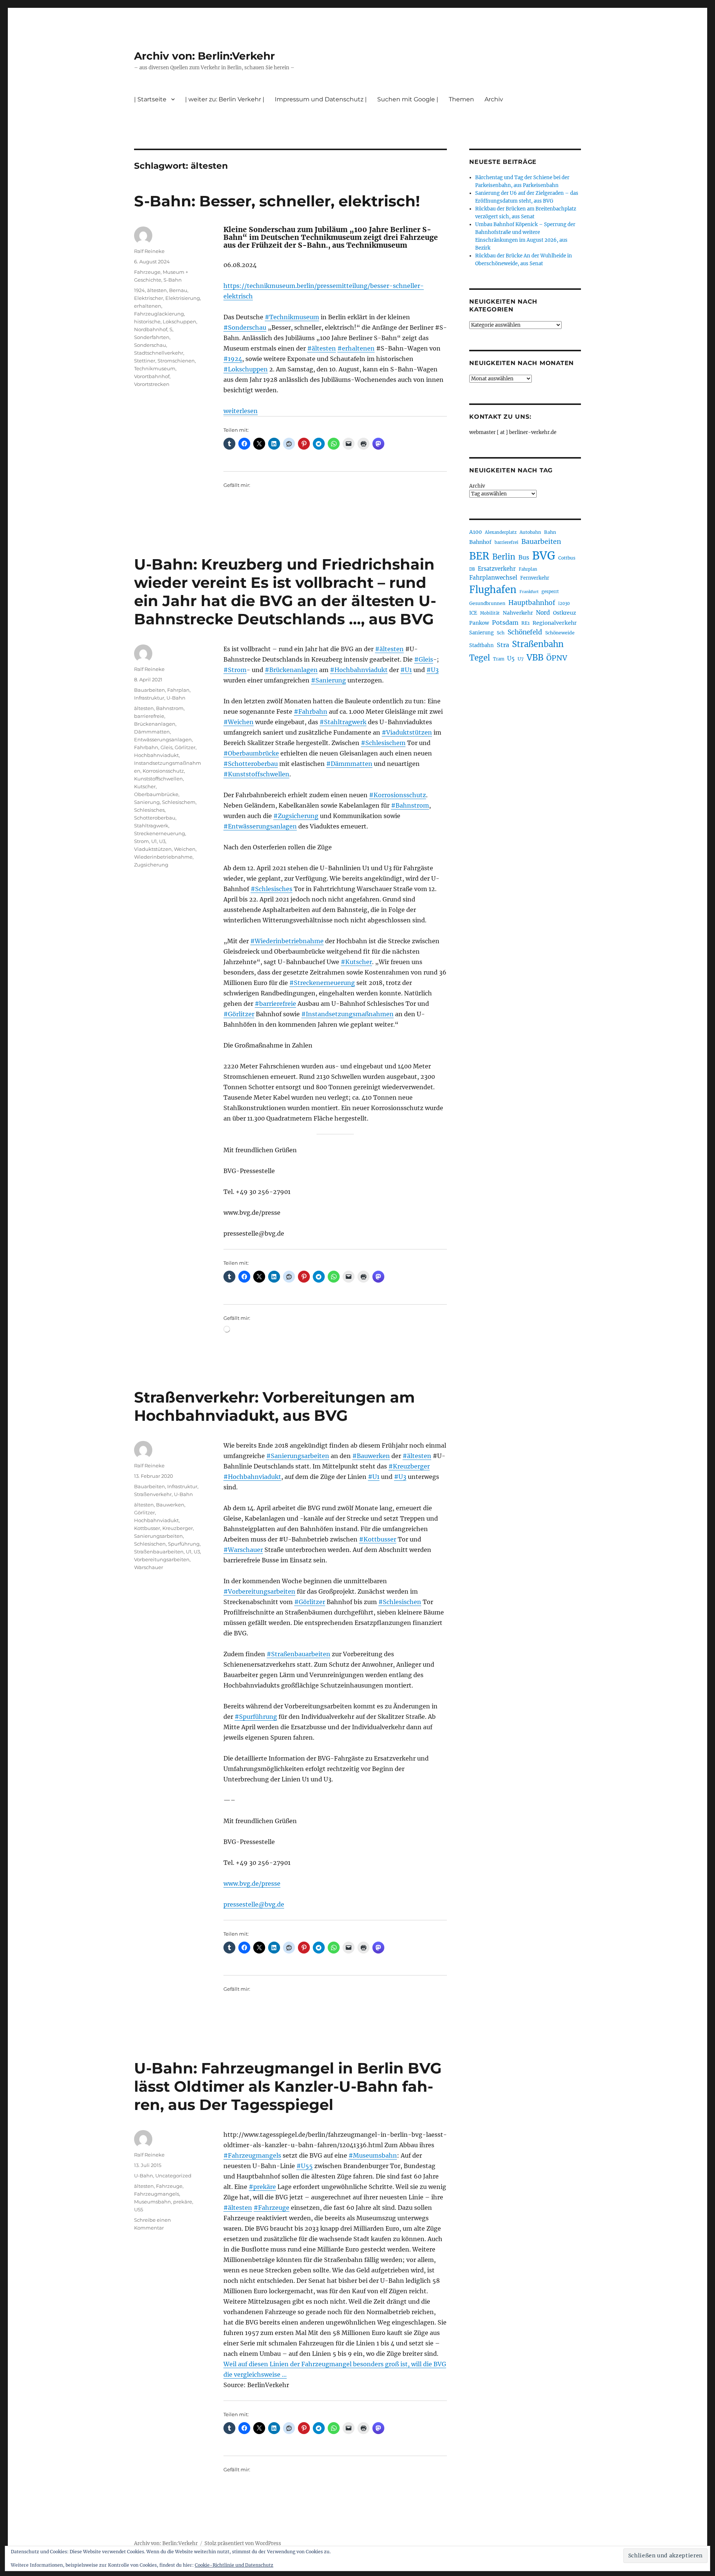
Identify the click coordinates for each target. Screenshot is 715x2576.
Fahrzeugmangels (157, 2194)
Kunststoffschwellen (158, 779)
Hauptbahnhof (532, 603)
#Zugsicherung (296, 816)
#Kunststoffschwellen (256, 774)
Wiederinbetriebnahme (163, 857)
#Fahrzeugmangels (252, 2155)
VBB (535, 658)
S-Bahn (173, 280)
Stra (503, 645)
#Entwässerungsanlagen (260, 826)
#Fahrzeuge (271, 2208)
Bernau (178, 290)
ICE (473, 613)
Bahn (550, 532)
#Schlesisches (271, 889)
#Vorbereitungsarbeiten (259, 1591)
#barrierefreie (275, 1004)
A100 (476, 532)
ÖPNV (557, 658)
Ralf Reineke (149, 251)
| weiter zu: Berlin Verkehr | (225, 99)
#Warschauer (243, 1550)
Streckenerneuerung (160, 833)
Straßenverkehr (153, 1494)
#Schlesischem (383, 743)
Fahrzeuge (147, 272)
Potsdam (505, 622)
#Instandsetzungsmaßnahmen (347, 1014)
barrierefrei (506, 542)
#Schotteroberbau (251, 764)
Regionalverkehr (555, 623)
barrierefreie (149, 716)
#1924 (233, 359)
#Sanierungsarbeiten (298, 1456)
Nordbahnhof (151, 329)
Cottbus (567, 558)
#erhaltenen (356, 348)
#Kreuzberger (409, 1466)
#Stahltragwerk (343, 722)
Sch (501, 633)
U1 (154, 841)
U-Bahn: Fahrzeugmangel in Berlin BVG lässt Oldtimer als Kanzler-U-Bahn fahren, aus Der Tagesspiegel (288, 2086)
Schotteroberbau (155, 818)
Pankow (479, 623)
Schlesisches (149, 810)
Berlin (504, 557)
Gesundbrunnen (487, 603)
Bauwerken (170, 1505)
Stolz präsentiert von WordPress (243, 2543)
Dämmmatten (152, 732)
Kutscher (145, 786)
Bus (524, 557)
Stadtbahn (482, 645)
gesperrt (550, 592)
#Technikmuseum (292, 317)
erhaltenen (148, 306)
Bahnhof (480, 542)
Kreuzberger (178, 1528)
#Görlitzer (239, 1014)
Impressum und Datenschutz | (321, 99)
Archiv (477, 486)
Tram (499, 659)
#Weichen (239, 722)
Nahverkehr (518, 613)
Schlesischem (179, 802)
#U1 (406, 670)
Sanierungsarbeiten (158, 1536)
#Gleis (424, 659)
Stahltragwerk (151, 826)
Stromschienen (176, 361)
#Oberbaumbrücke (251, 753)
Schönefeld (525, 632)
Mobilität (490, 613)
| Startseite (150, 99)
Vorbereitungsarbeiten (162, 1559)
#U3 (433, 670)
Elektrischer (149, 298)
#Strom (235, 670)
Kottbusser (147, 1528)
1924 (139, 290)
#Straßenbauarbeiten (298, 1654)
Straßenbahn (538, 644)
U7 (521, 659)
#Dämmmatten (349, 764)
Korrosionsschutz (163, 771)
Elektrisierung (183, 298)
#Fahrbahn (311, 712)
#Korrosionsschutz (398, 795)
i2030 (564, 603)
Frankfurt (529, 592)
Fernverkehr (535, 578)
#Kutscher (356, 962)
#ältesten (322, 348)
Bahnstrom (170, 708)
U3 (162, 841)
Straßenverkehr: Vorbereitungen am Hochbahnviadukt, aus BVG (274, 1406)
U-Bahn (176, 698)
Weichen (185, 849)
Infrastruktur (149, 698)
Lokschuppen (179, 321)
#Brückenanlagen (291, 670)
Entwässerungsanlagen (163, 739)
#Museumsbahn (373, 2155)
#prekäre (262, 2187)
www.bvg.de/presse (252, 1883)
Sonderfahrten (152, 337)
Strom (142, 841)
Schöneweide (560, 633)
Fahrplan (178, 690)
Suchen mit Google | (408, 99)
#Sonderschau (245, 327)
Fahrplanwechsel (493, 578)
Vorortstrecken (152, 384)
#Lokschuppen (246, 369)
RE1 (525, 623)
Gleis (166, 747)
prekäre (183, 2202)
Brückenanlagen (155, 724)
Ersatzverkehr (497, 569)
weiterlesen (241, 411)
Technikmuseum (155, 368)
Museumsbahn (152, 2202)
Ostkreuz (565, 613)
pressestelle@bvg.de (254, 1904)
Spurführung (184, 1544)
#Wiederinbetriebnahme (287, 941)
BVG (544, 556)
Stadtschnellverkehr (159, 353)
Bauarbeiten (150, 690)
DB (472, 569)
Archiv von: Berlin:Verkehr (204, 56)
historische (147, 321)
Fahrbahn (146, 747)
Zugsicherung (151, 865)
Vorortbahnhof (152, 376)
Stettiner (145, 361)
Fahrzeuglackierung (159, 314)
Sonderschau (150, 345)
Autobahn (530, 532)
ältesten (157, 290)
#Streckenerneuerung (322, 983)
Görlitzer (185, 747)
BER (479, 556)
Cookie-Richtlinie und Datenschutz (234, 2565)
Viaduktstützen (153, 849)
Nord (543, 613)
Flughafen (493, 590)
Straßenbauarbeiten (159, 1552)
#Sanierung (328, 680)
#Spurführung (256, 1717)
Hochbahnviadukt (156, 755)
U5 (511, 659)
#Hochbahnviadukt (359, 670)
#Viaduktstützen (407, 732)
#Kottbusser (378, 1539)
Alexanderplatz (501, 532)
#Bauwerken (371, 1456)
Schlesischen (150, 1544)
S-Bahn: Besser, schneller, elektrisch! (277, 201)
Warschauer (149, 1567)
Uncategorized (173, 2176)
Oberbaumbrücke (156, 794)
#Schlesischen (400, 1602)
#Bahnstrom (410, 805)
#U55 (305, 2166)
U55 (139, 2209)
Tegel (480, 658)
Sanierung (147, 802)
